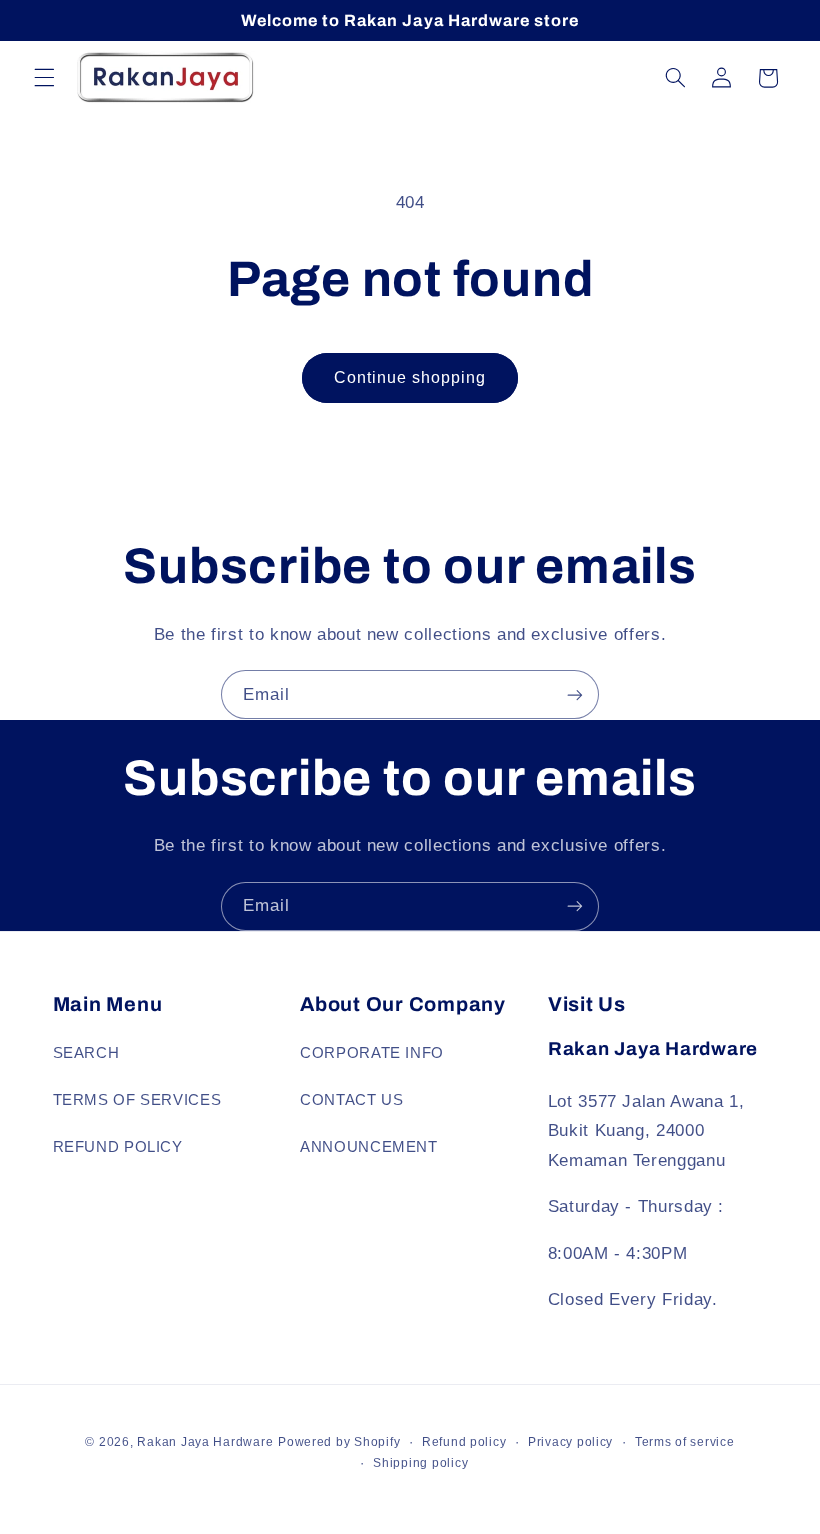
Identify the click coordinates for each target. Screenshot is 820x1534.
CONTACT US (351, 1100)
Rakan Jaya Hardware (205, 1442)
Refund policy (464, 1442)
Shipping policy (420, 1463)
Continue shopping (410, 377)
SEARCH (86, 1053)
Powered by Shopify (339, 1442)
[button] (44, 78)
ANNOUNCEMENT (369, 1147)
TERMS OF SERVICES (137, 1100)
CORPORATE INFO (372, 1053)
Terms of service (685, 1442)
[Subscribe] (575, 694)
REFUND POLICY (118, 1147)
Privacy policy (570, 1442)
